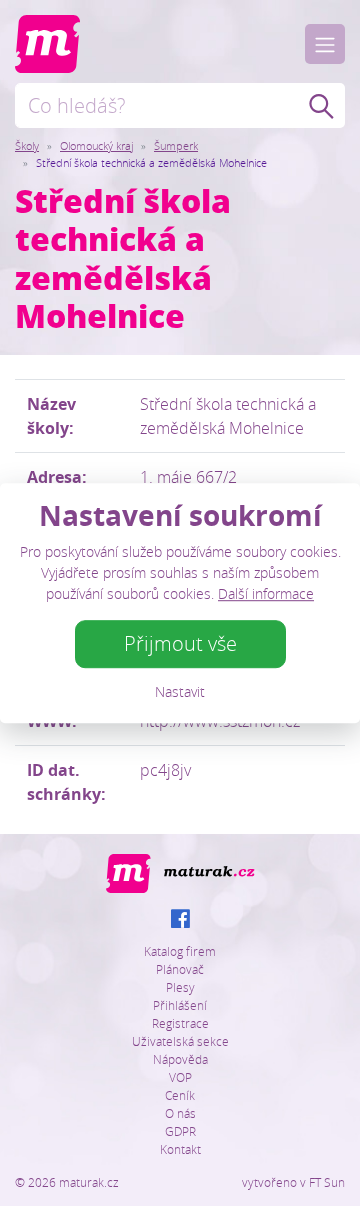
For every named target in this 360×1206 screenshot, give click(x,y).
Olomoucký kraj (96, 145)
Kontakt (180, 1149)
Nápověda (180, 1059)
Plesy (180, 987)
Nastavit (180, 691)
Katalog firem (180, 951)
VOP (180, 1077)
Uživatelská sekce (180, 1041)
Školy (27, 145)
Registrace (180, 1023)
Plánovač (180, 969)
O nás (180, 1113)
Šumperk (176, 145)
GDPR (180, 1131)
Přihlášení (180, 1005)
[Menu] (325, 44)
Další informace (266, 593)
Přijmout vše (180, 643)
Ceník (180, 1095)
